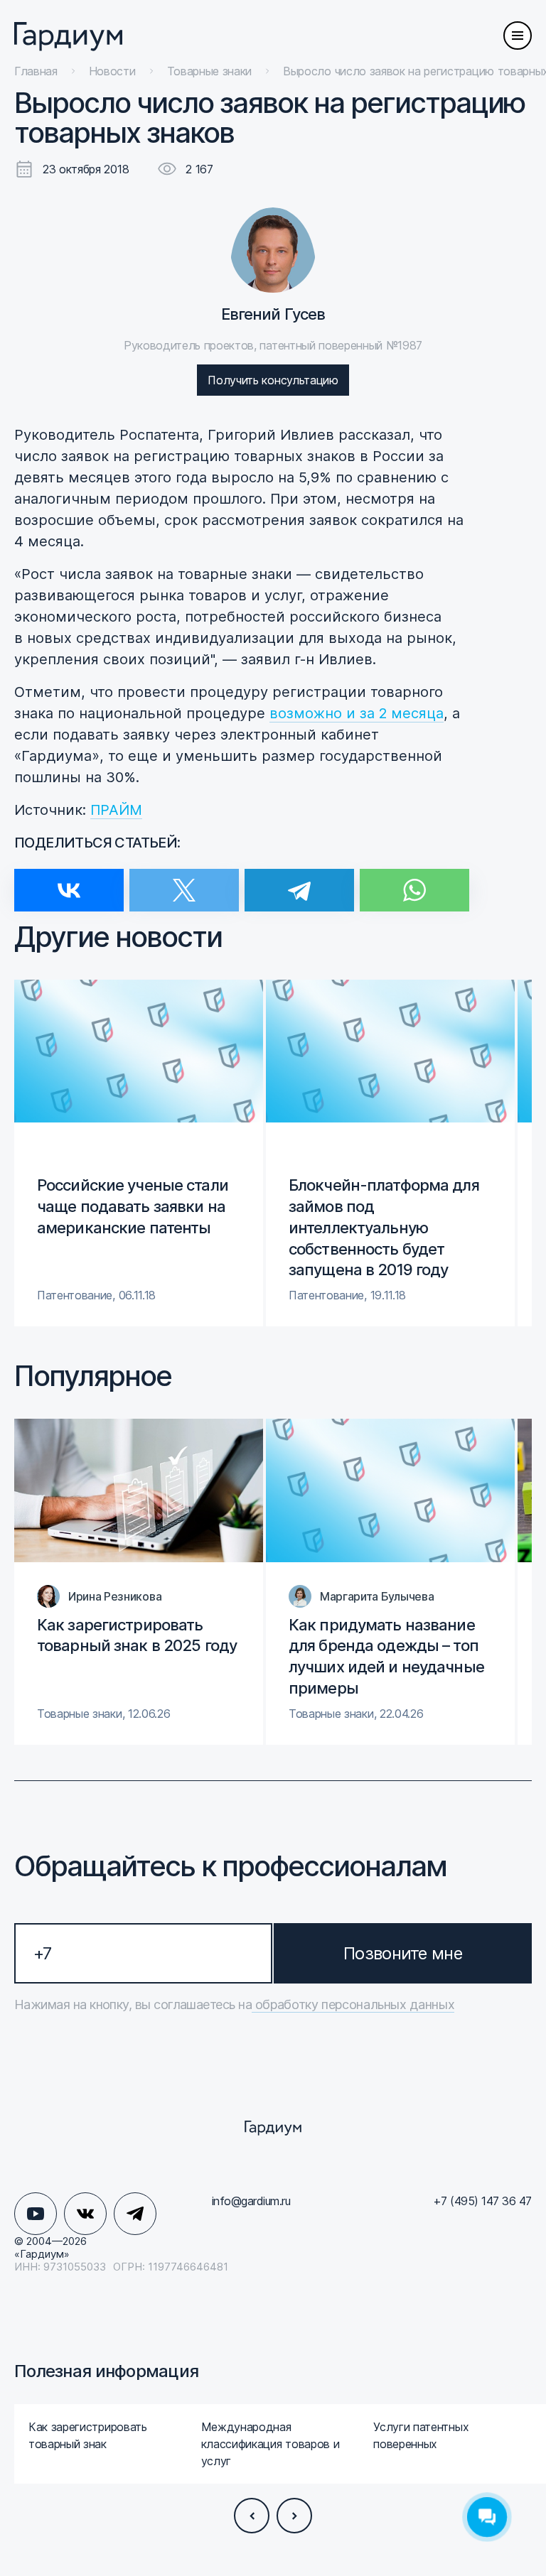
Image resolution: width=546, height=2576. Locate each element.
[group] (139, 1153)
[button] (252, 2516)
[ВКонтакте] (69, 881)
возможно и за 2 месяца (357, 713)
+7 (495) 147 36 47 (482, 2201)
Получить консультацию (273, 380)
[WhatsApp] (414, 881)
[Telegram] (299, 881)
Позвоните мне (403, 1953)
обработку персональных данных (353, 2004)
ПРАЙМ (116, 810)
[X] (184, 881)
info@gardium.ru (251, 2201)
